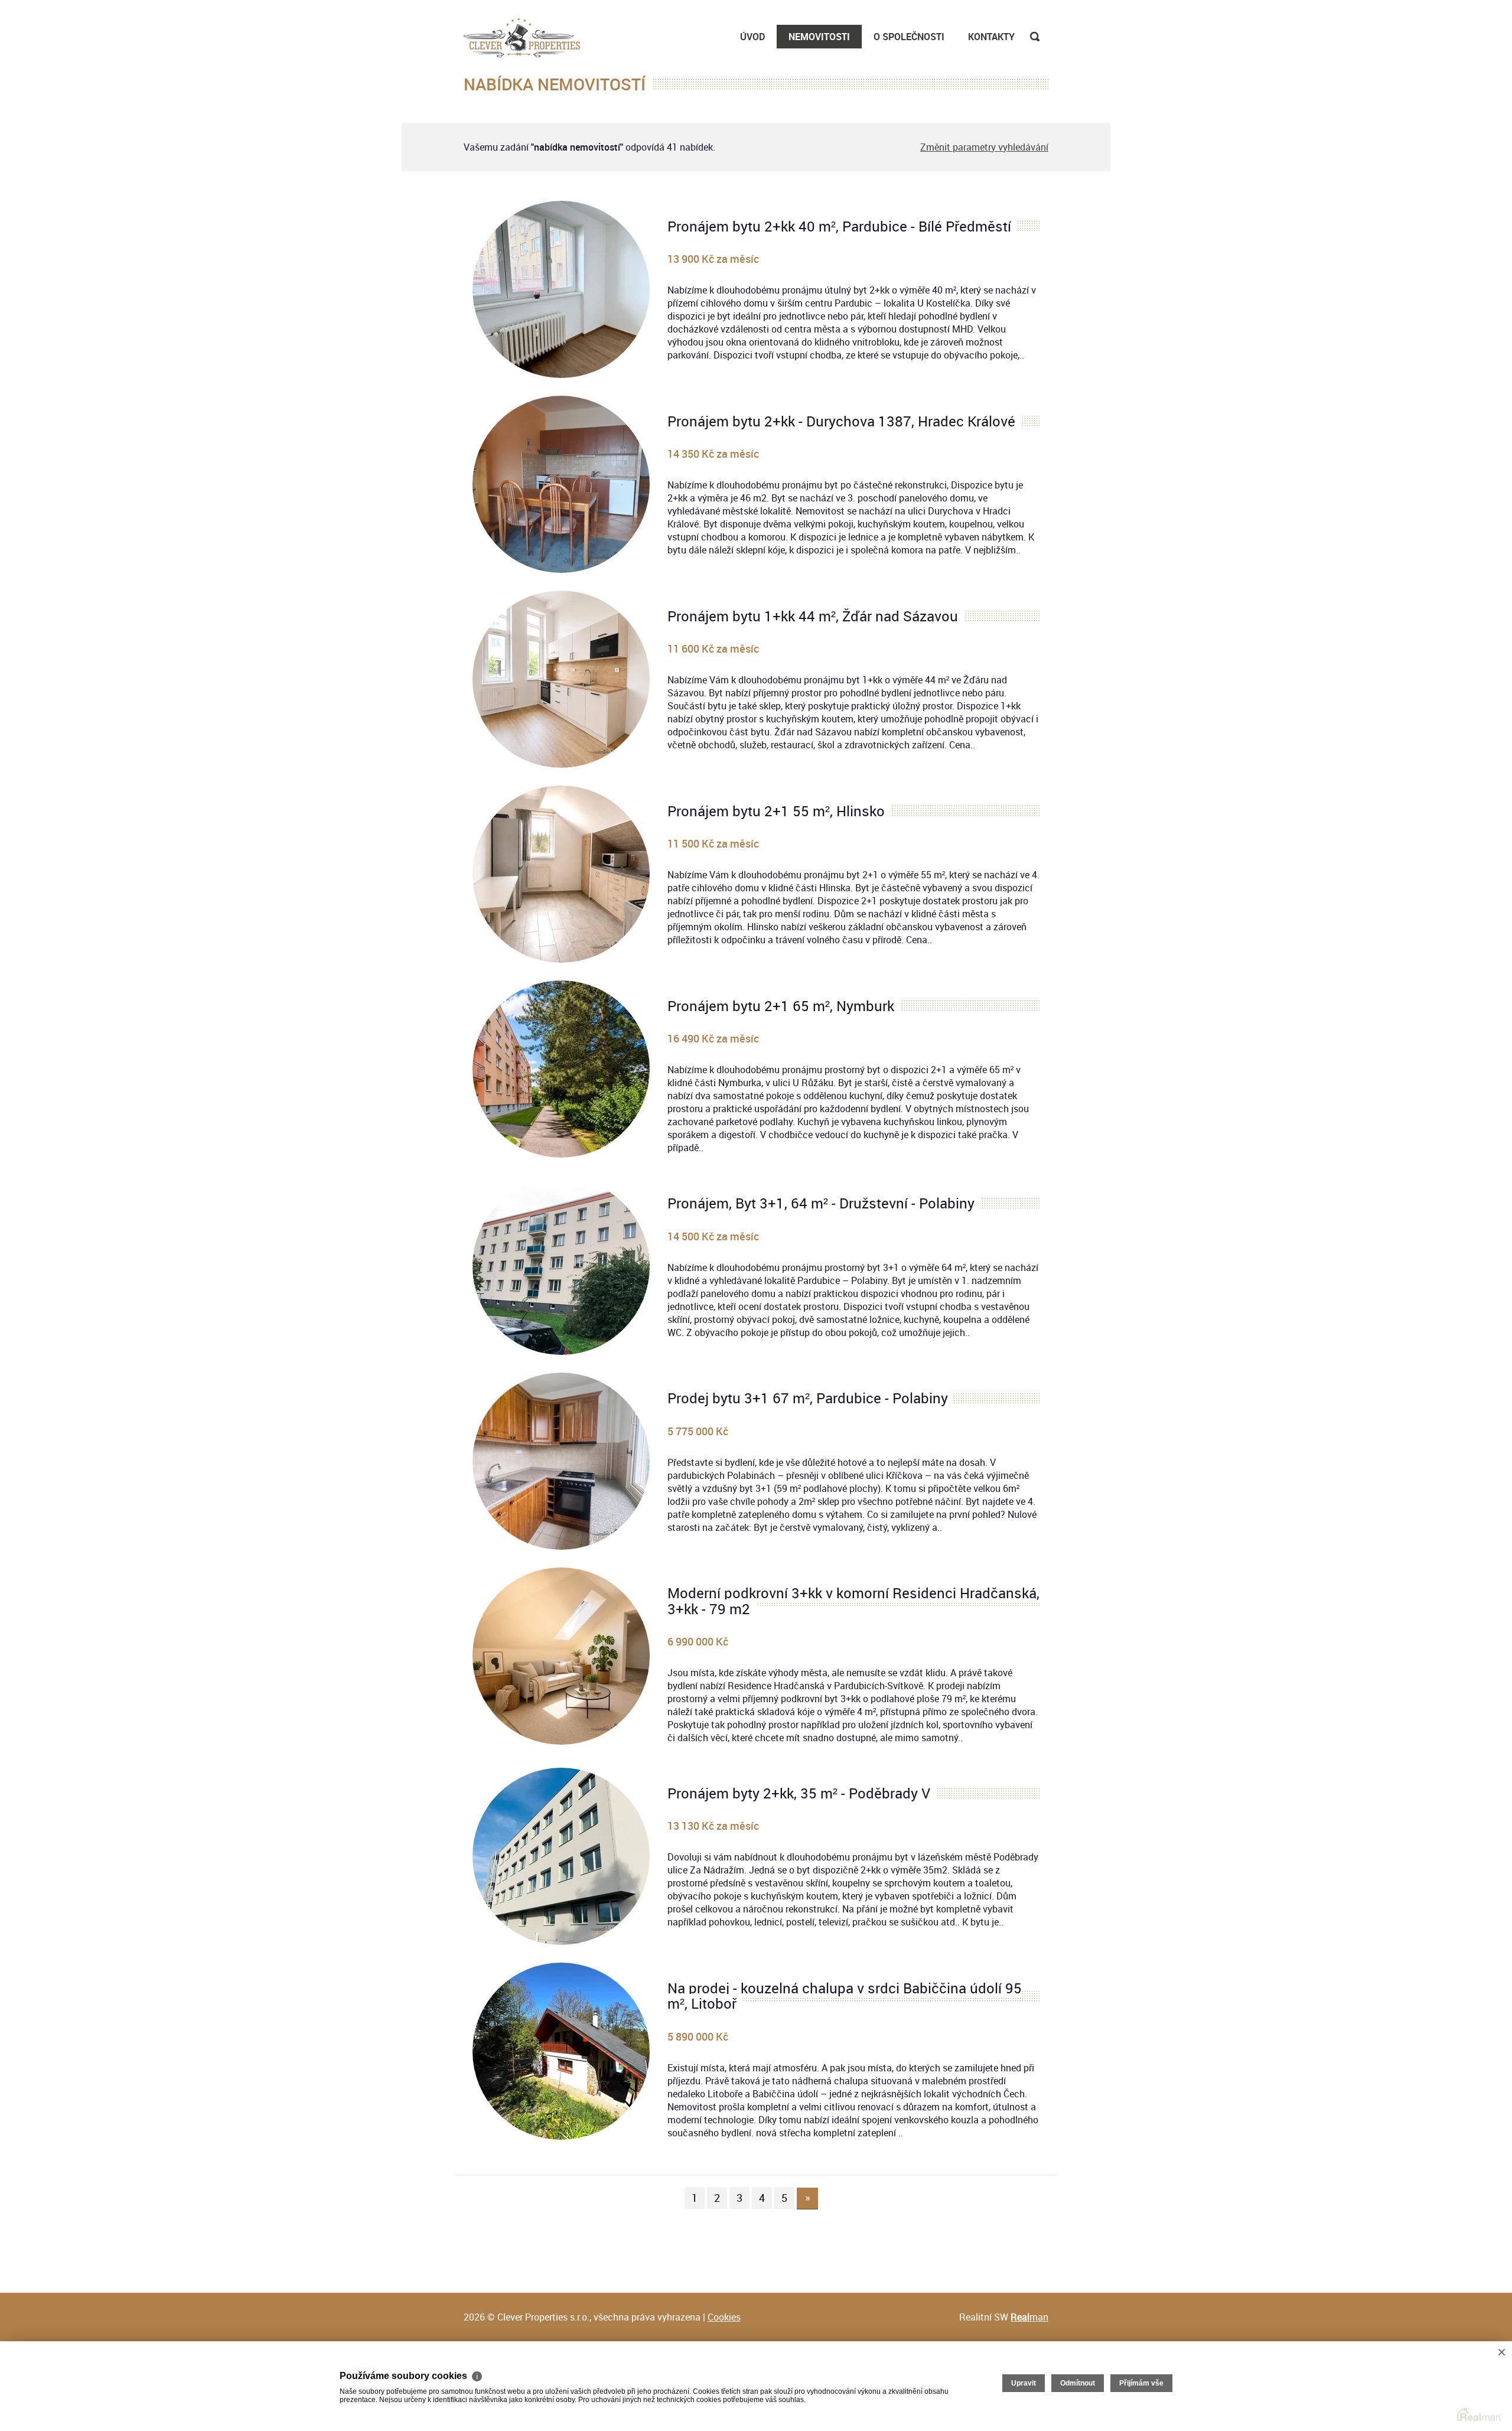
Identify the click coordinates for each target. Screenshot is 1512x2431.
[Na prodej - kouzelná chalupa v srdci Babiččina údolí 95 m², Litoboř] (561, 2051)
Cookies (724, 2317)
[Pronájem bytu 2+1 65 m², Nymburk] (561, 1069)
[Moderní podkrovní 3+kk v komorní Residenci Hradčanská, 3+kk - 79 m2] (561, 1656)
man (1029, 2317)
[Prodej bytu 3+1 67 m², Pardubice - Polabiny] (561, 1461)
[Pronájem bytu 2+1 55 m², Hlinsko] (561, 874)
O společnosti (909, 37)
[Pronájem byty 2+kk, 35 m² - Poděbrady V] (561, 1856)
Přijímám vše (1141, 2383)
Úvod (752, 37)
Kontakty (991, 37)
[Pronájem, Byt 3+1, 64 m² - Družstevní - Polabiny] (561, 1266)
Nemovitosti (819, 37)
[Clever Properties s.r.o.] (522, 35)
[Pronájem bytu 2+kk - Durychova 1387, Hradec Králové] (561, 484)
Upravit (1024, 2383)
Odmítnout (1078, 2383)
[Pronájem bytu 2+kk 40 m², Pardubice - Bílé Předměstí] (561, 289)
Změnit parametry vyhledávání (984, 147)
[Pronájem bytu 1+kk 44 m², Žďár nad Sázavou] (561, 679)
